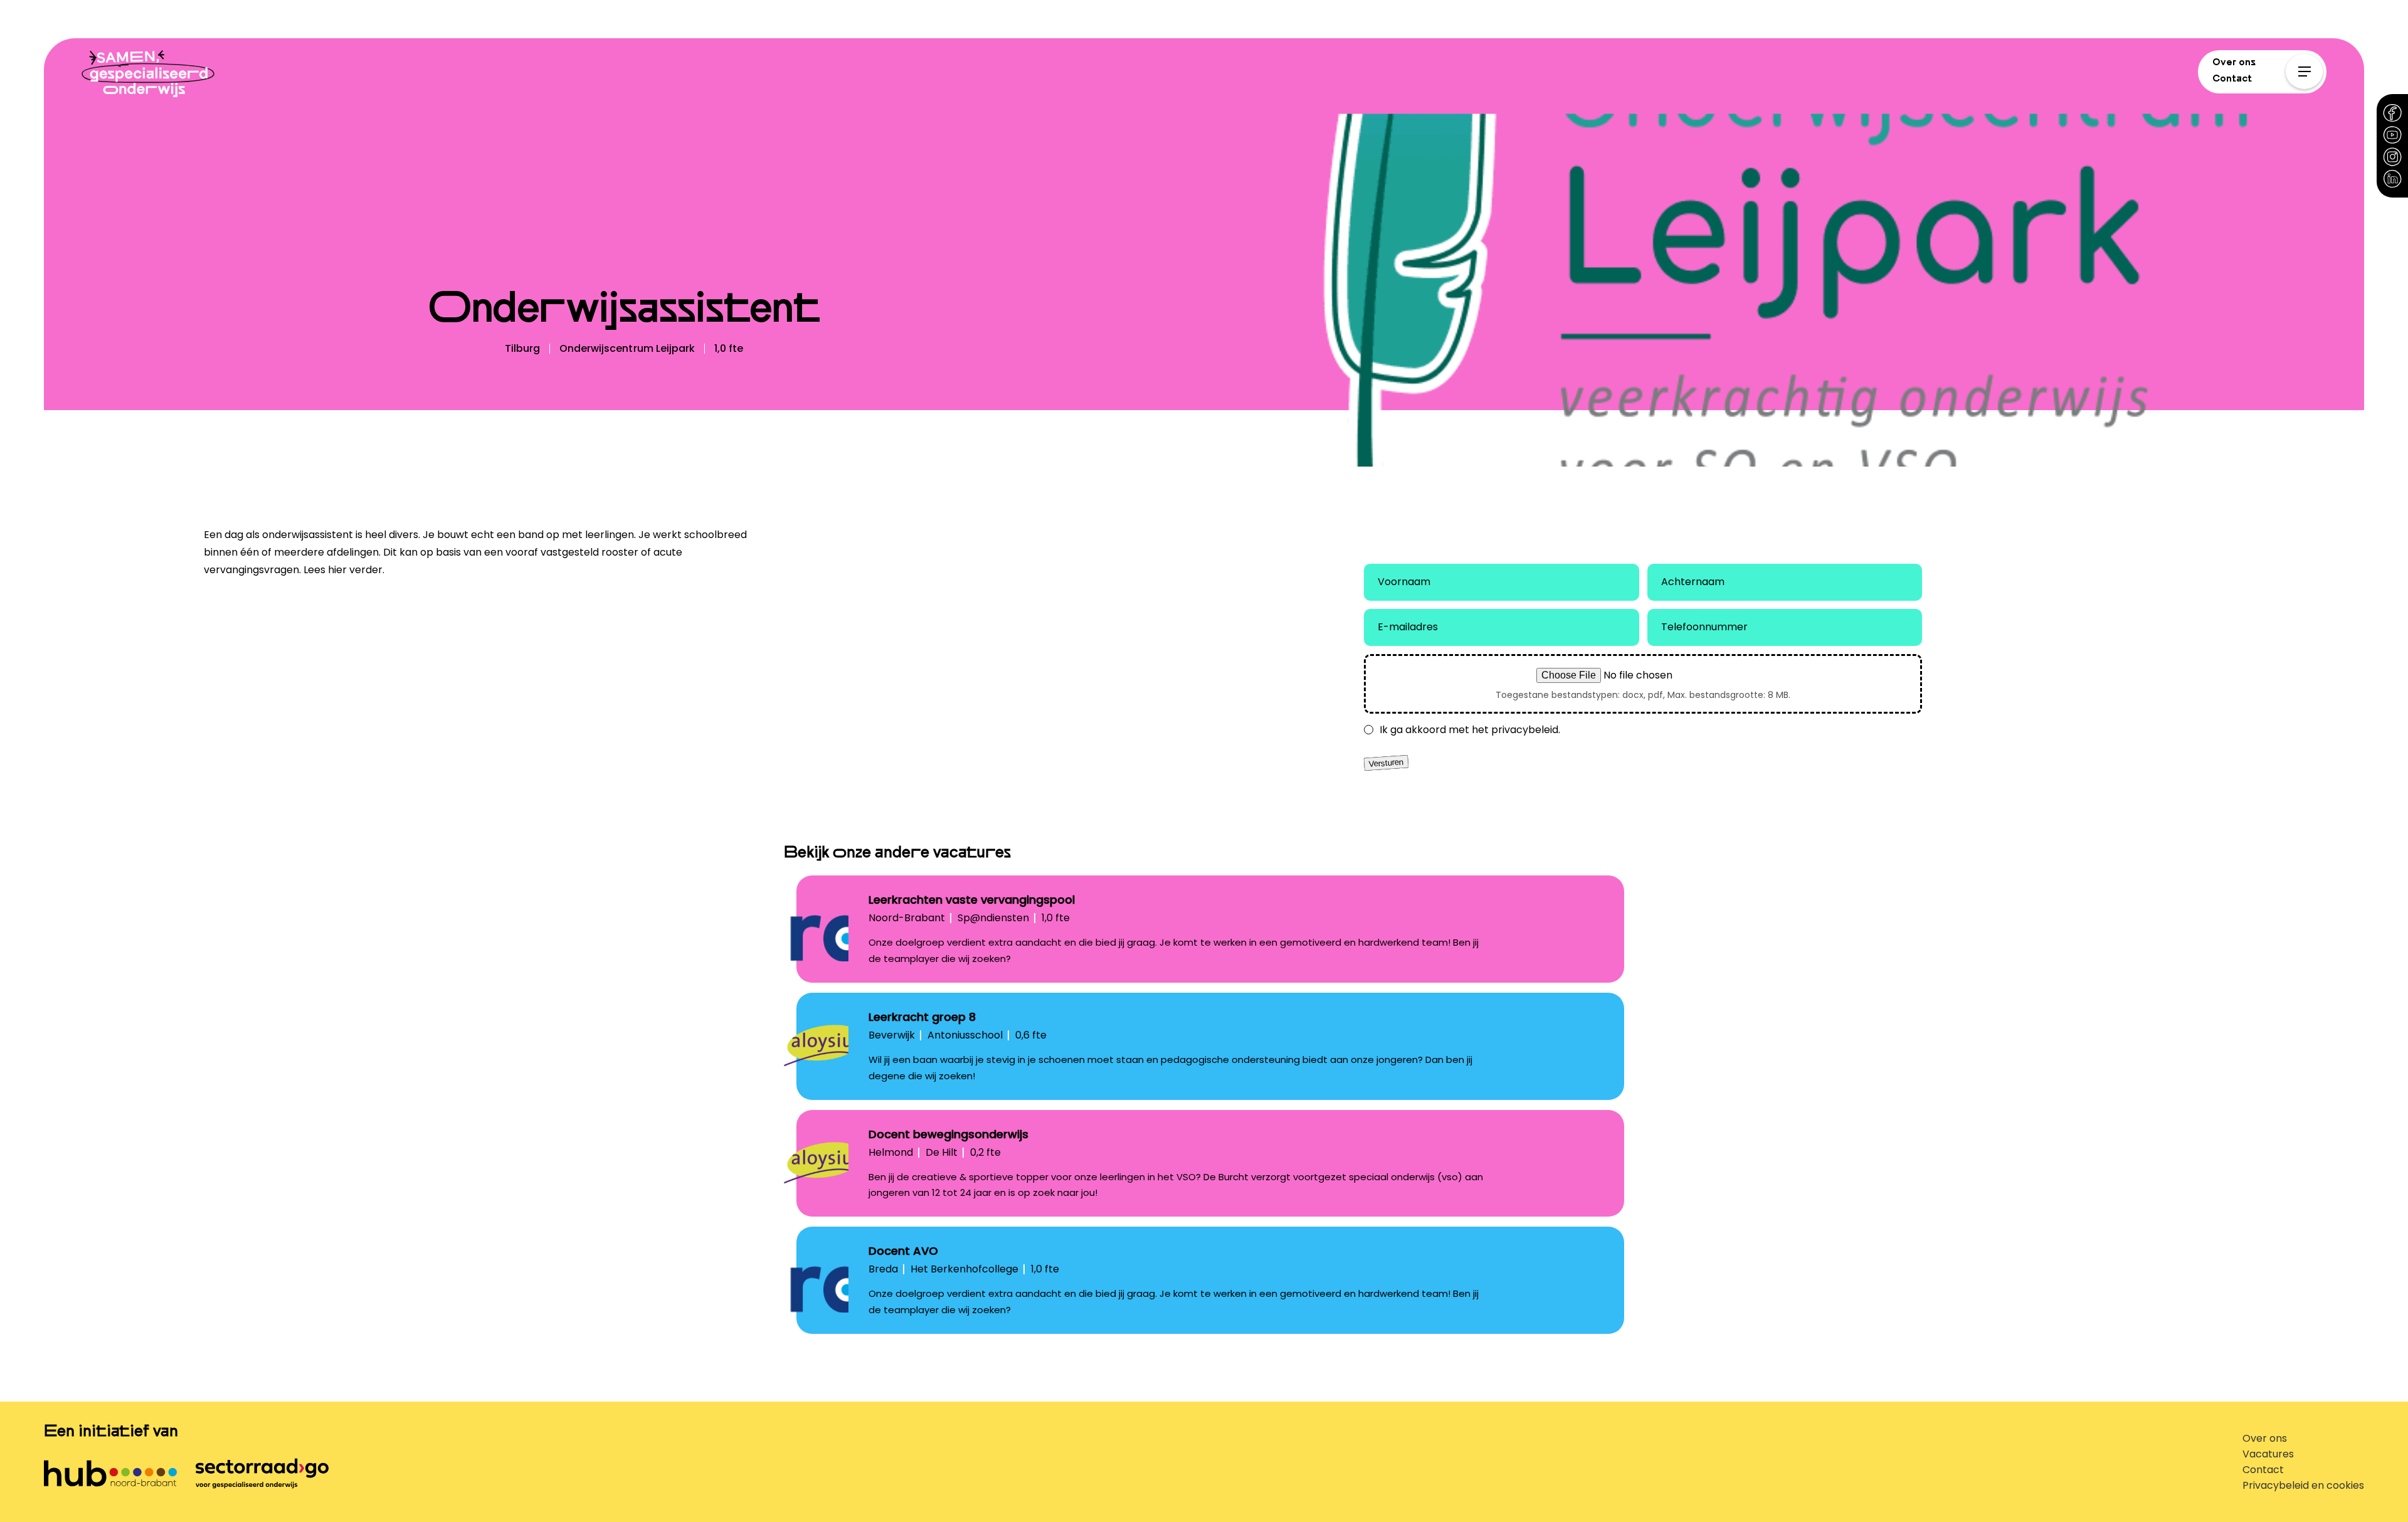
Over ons (2234, 62)
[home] (148, 76)
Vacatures (2268, 1454)
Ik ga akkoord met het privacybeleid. (1470, 730)
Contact (2232, 78)
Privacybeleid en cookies (2303, 1485)
